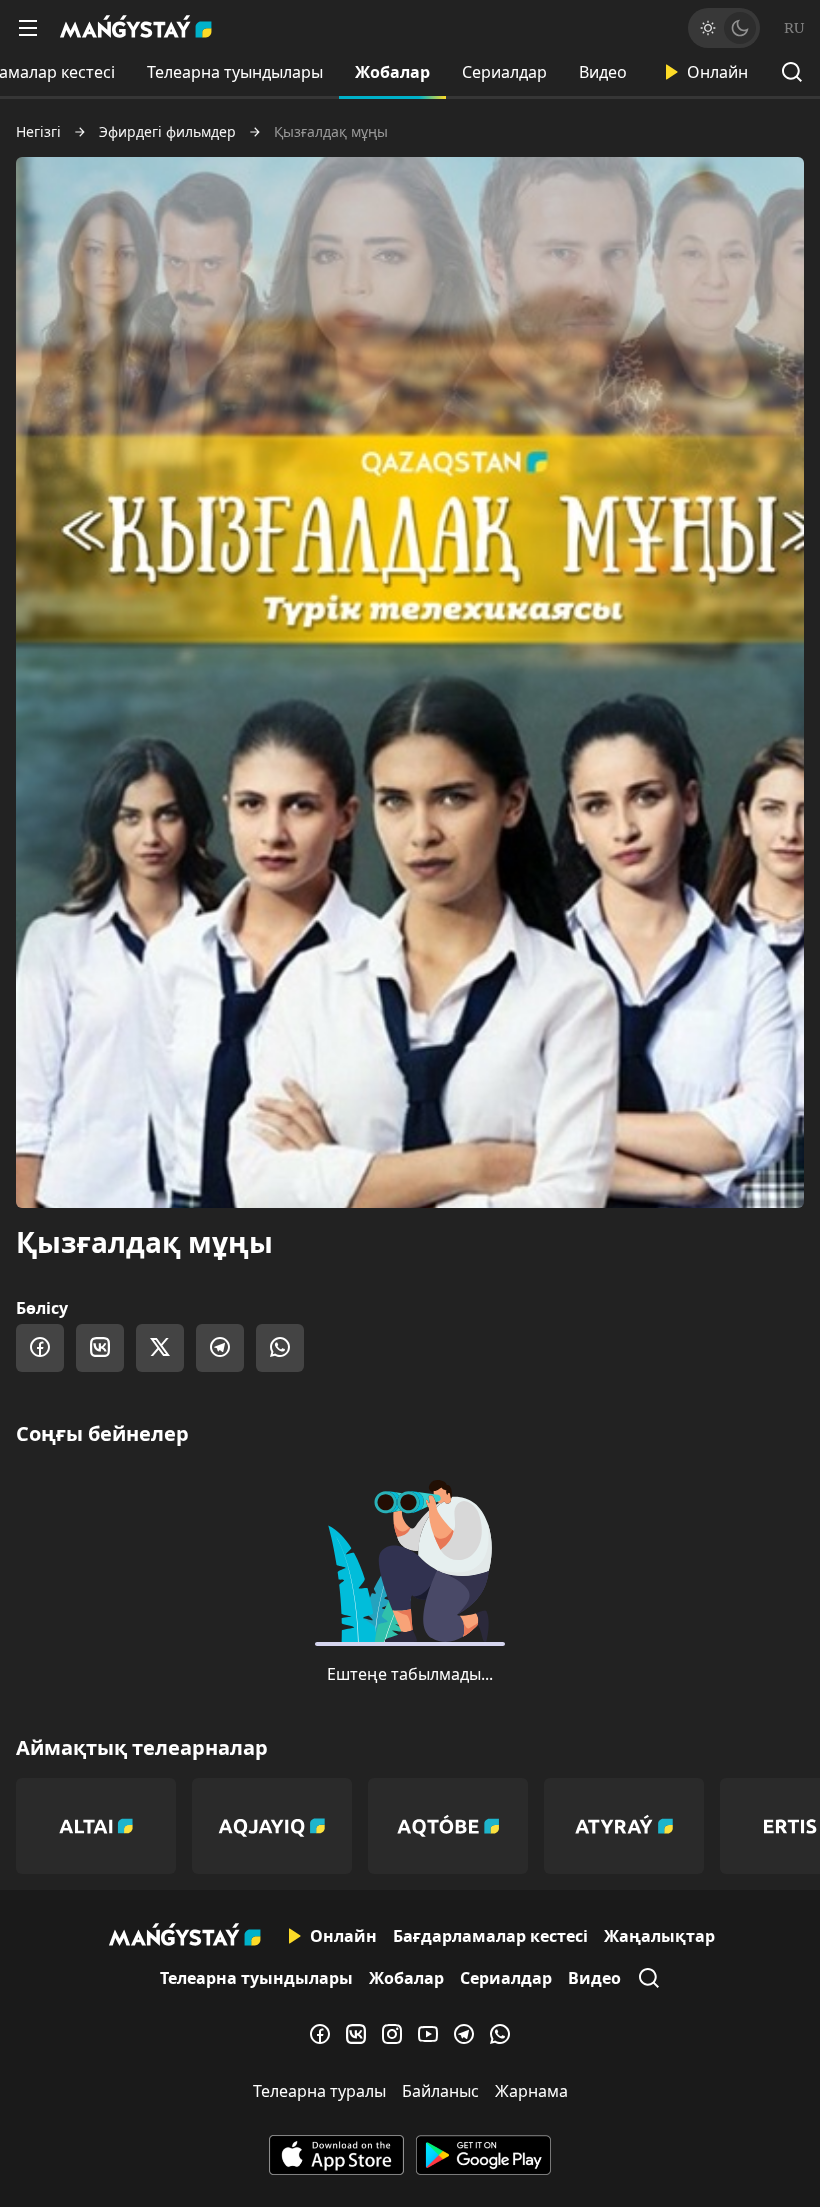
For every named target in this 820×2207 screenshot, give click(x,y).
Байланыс (440, 2091)
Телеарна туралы (319, 2091)
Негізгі (38, 132)
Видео (603, 72)
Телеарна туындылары (235, 72)
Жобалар (392, 72)
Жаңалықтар (659, 1936)
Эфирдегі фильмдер (167, 132)
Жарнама (531, 2091)
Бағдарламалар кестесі (490, 1936)
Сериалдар (504, 72)
